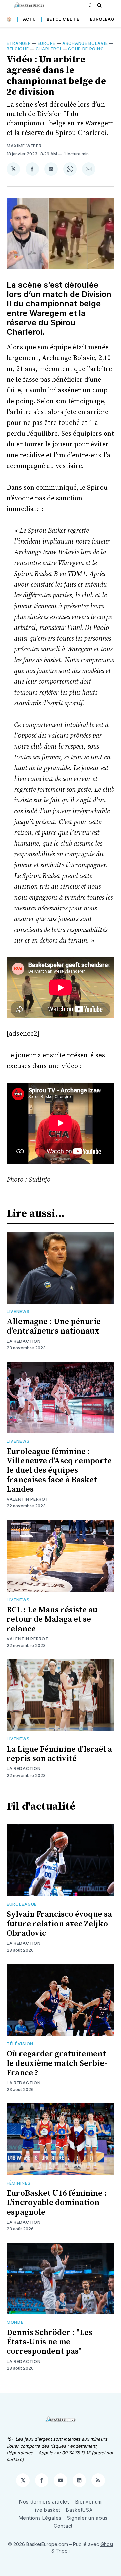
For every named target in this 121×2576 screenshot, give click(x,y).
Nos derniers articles (45, 2502)
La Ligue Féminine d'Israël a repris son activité (59, 1754)
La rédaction (24, 1943)
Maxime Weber (24, 146)
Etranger (19, 43)
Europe (47, 43)
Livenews (18, 1311)
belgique (18, 49)
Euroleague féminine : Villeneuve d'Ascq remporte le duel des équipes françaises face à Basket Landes (59, 1470)
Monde (15, 2322)
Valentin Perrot (28, 1499)
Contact (63, 2526)
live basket (47, 2510)
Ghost (107, 2544)
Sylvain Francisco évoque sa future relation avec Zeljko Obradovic (59, 1924)
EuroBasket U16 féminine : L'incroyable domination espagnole (57, 2203)
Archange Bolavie (85, 43)
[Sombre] (91, 5)
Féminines (18, 2183)
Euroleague (105, 19)
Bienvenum (89, 2502)
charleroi (48, 49)
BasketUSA (79, 2510)
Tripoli (63, 2551)
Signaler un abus (87, 2518)
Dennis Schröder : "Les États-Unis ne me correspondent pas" (50, 2342)
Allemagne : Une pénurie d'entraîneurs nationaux (54, 1326)
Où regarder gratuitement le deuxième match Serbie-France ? (57, 2063)
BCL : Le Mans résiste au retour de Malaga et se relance (52, 1619)
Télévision (20, 2044)
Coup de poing (86, 49)
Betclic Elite (63, 19)
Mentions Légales (40, 2518)
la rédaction (24, 1341)
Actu (29, 19)
